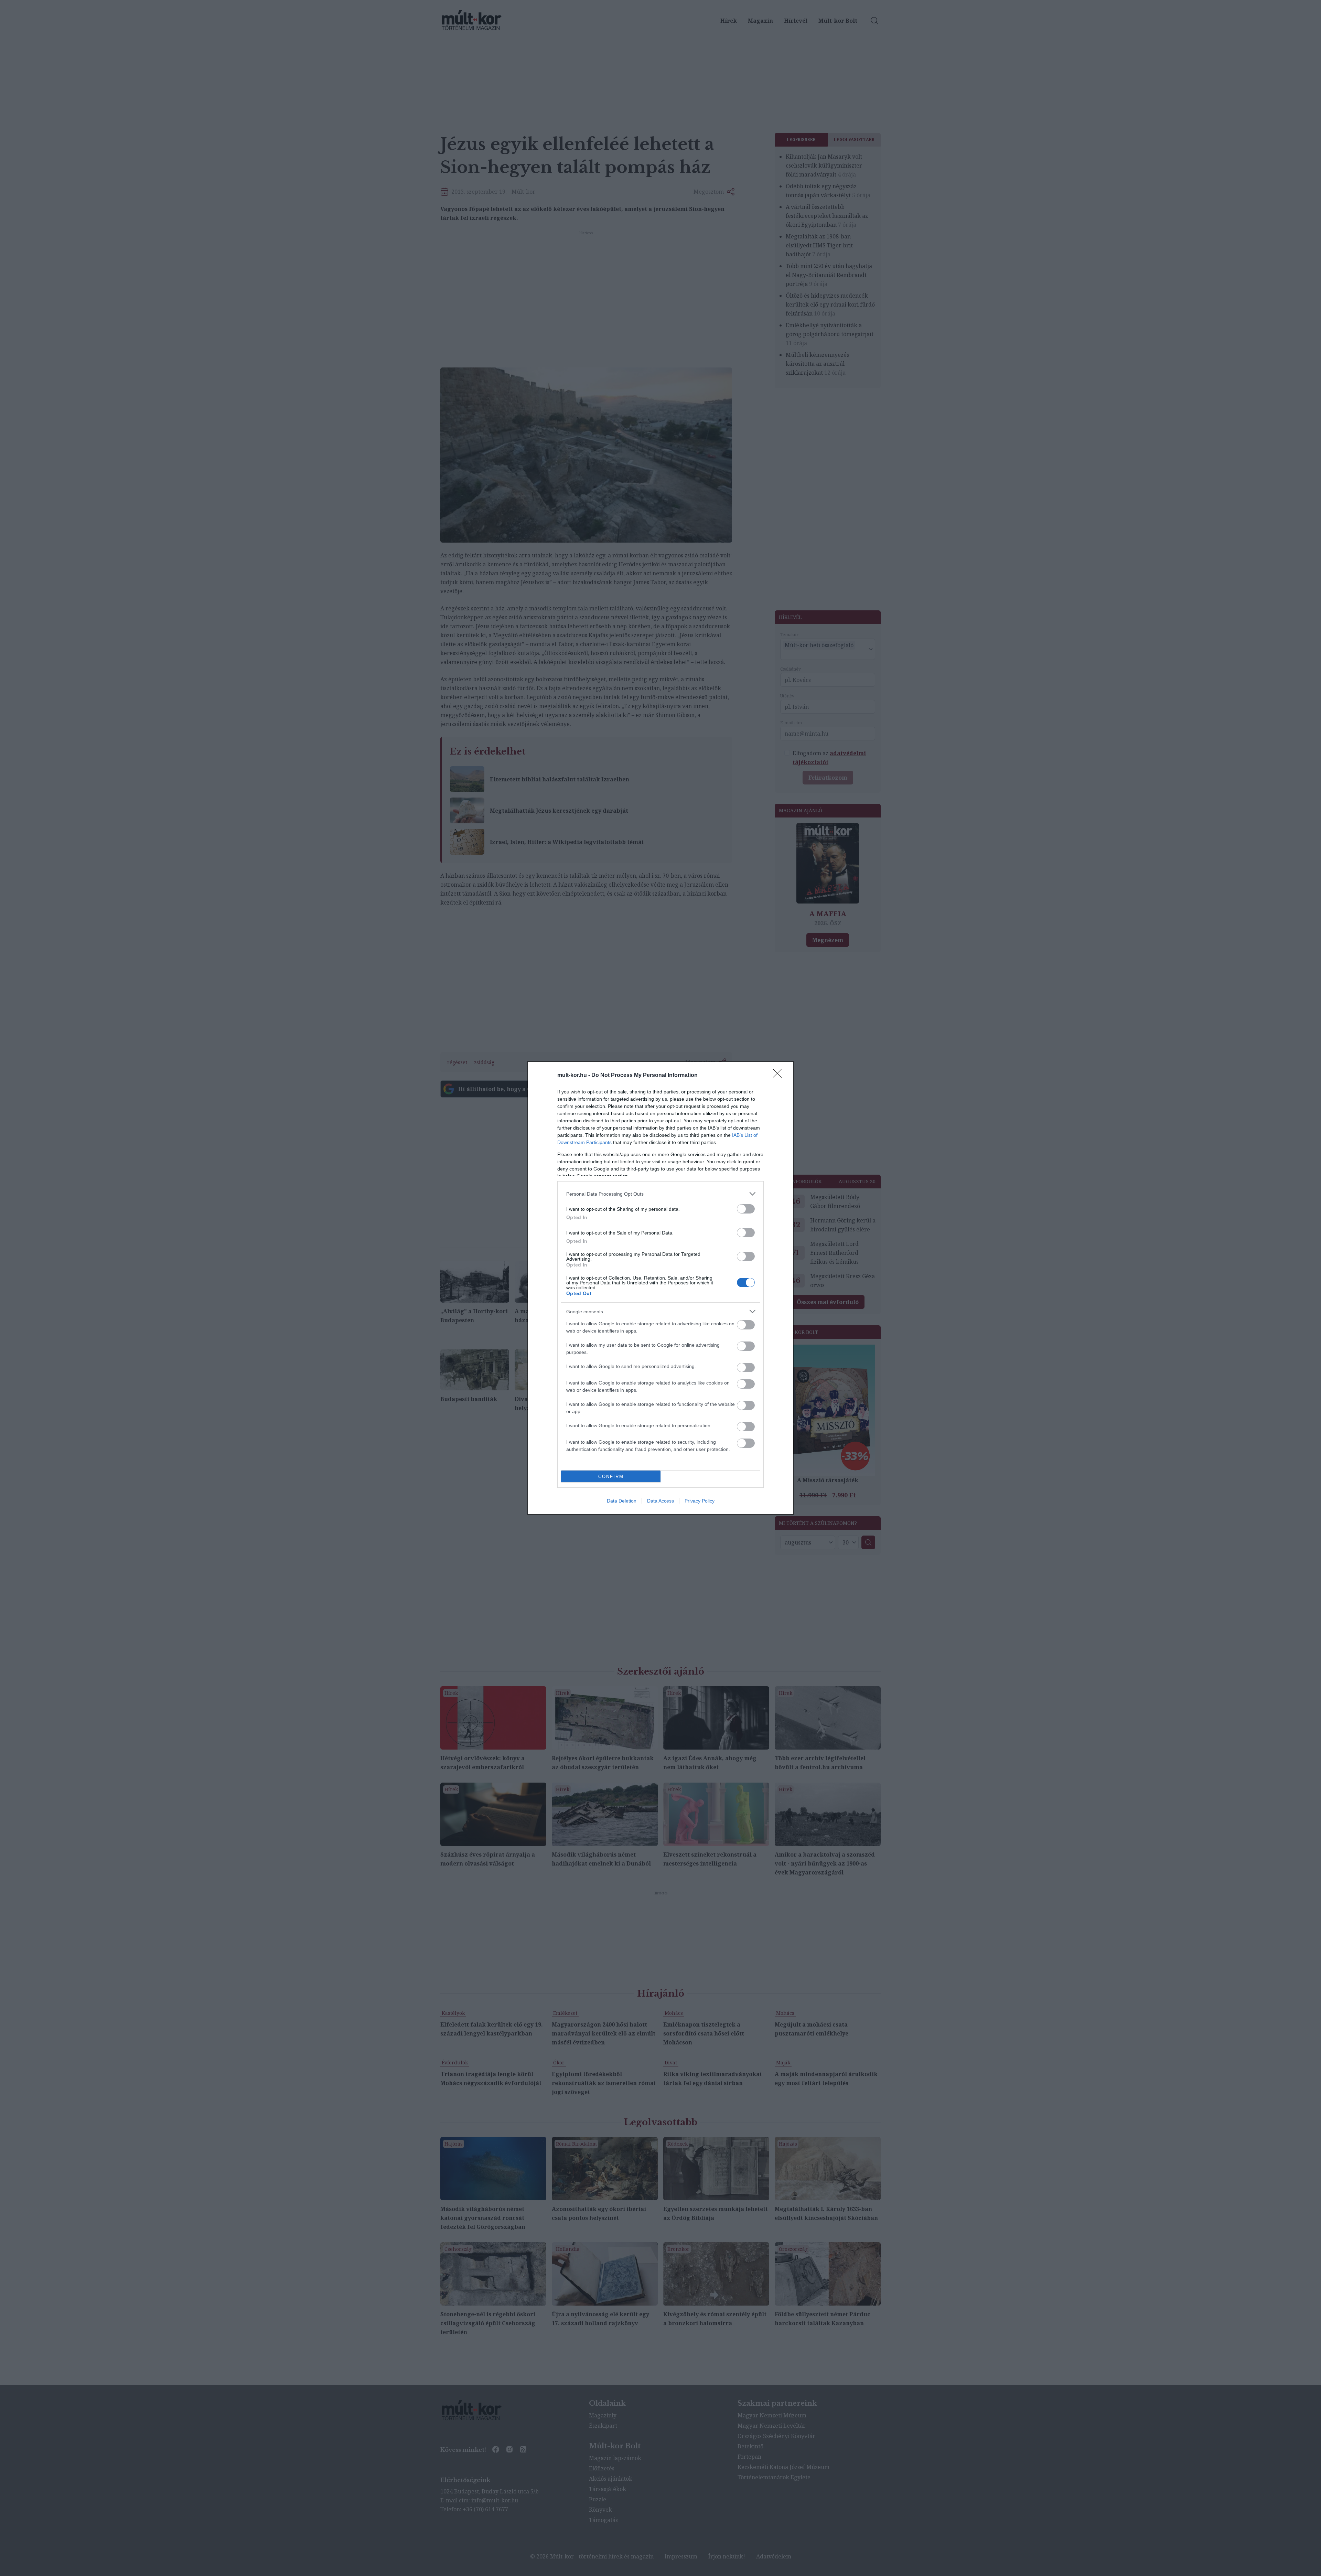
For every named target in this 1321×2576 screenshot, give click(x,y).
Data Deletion (622, 1501)
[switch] (746, 1209)
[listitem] (660, 1194)
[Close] (780, 1076)
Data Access (660, 1501)
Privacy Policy (700, 1501)
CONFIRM (611, 1477)
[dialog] (660, 1288)
